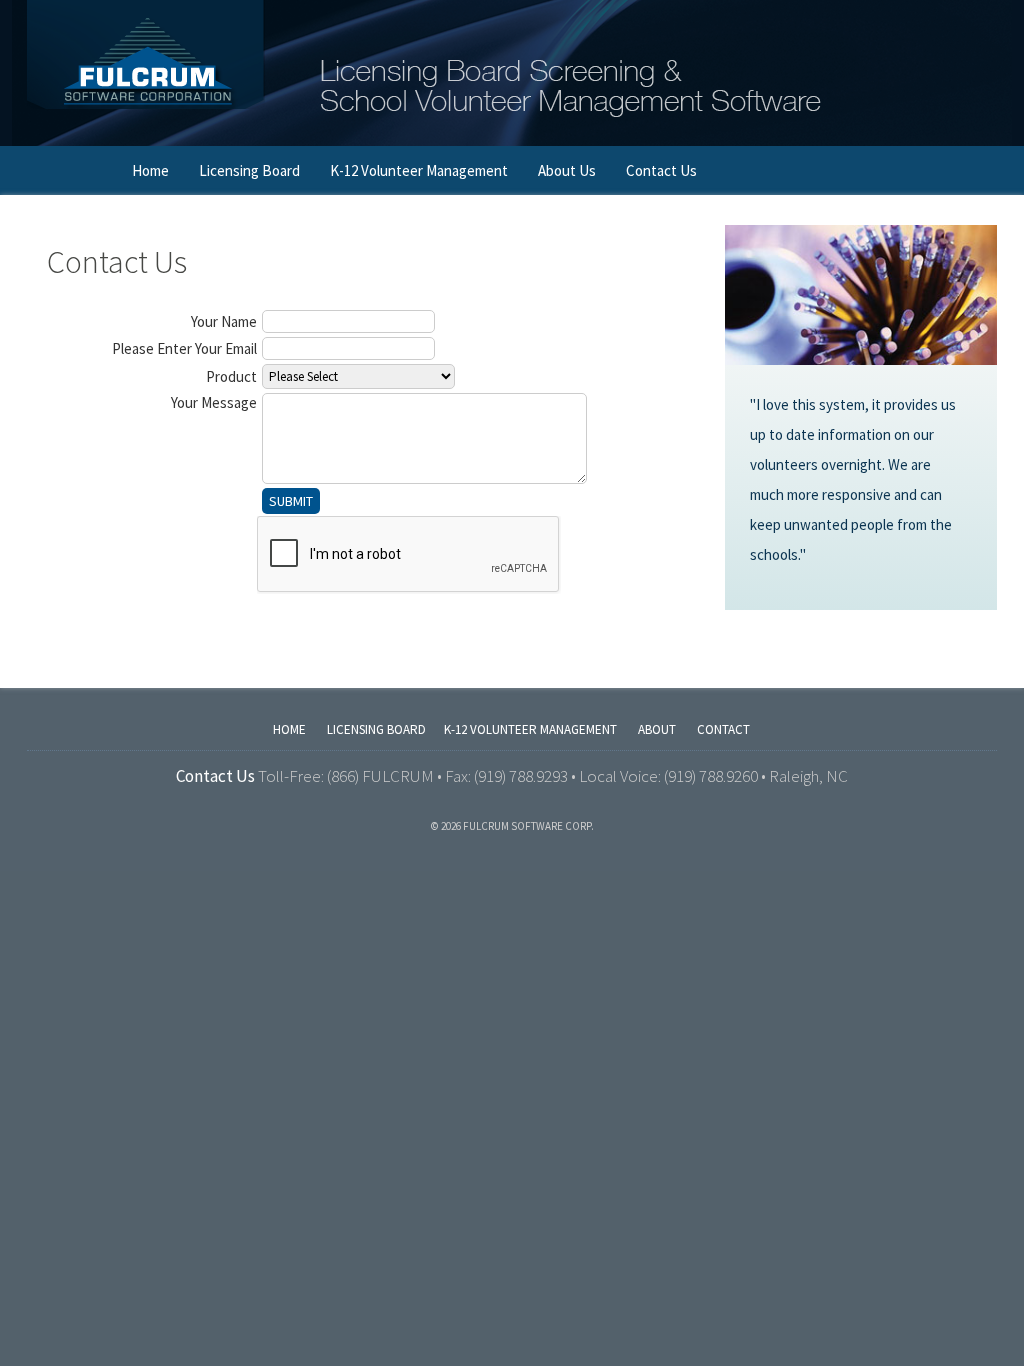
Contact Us (661, 170)
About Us (567, 170)
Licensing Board (249, 170)
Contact (723, 729)
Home (150, 170)
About (657, 729)
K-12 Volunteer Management (419, 170)
